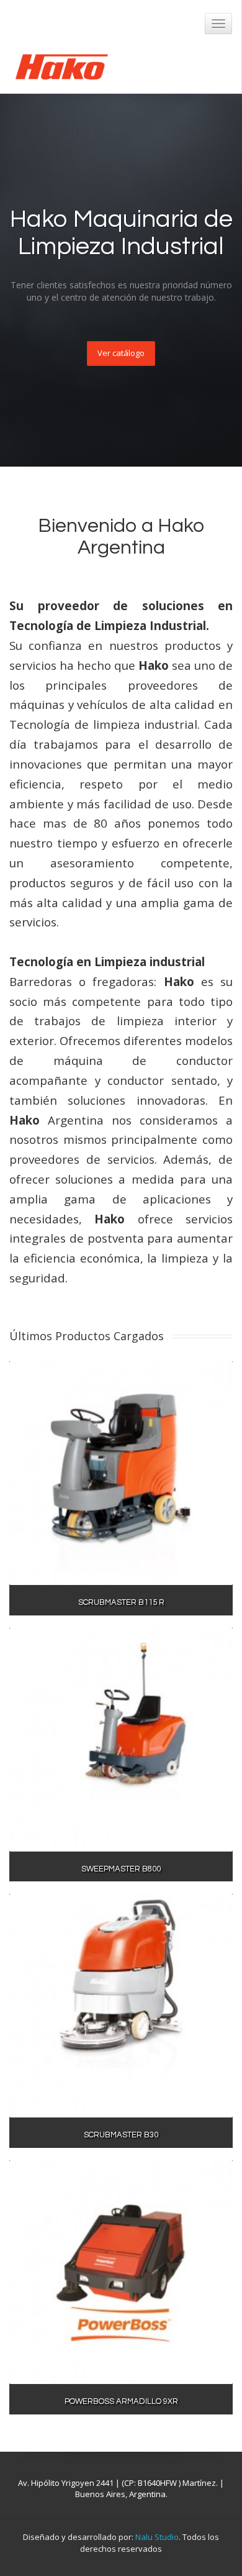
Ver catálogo (121, 353)
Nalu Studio (157, 2537)
